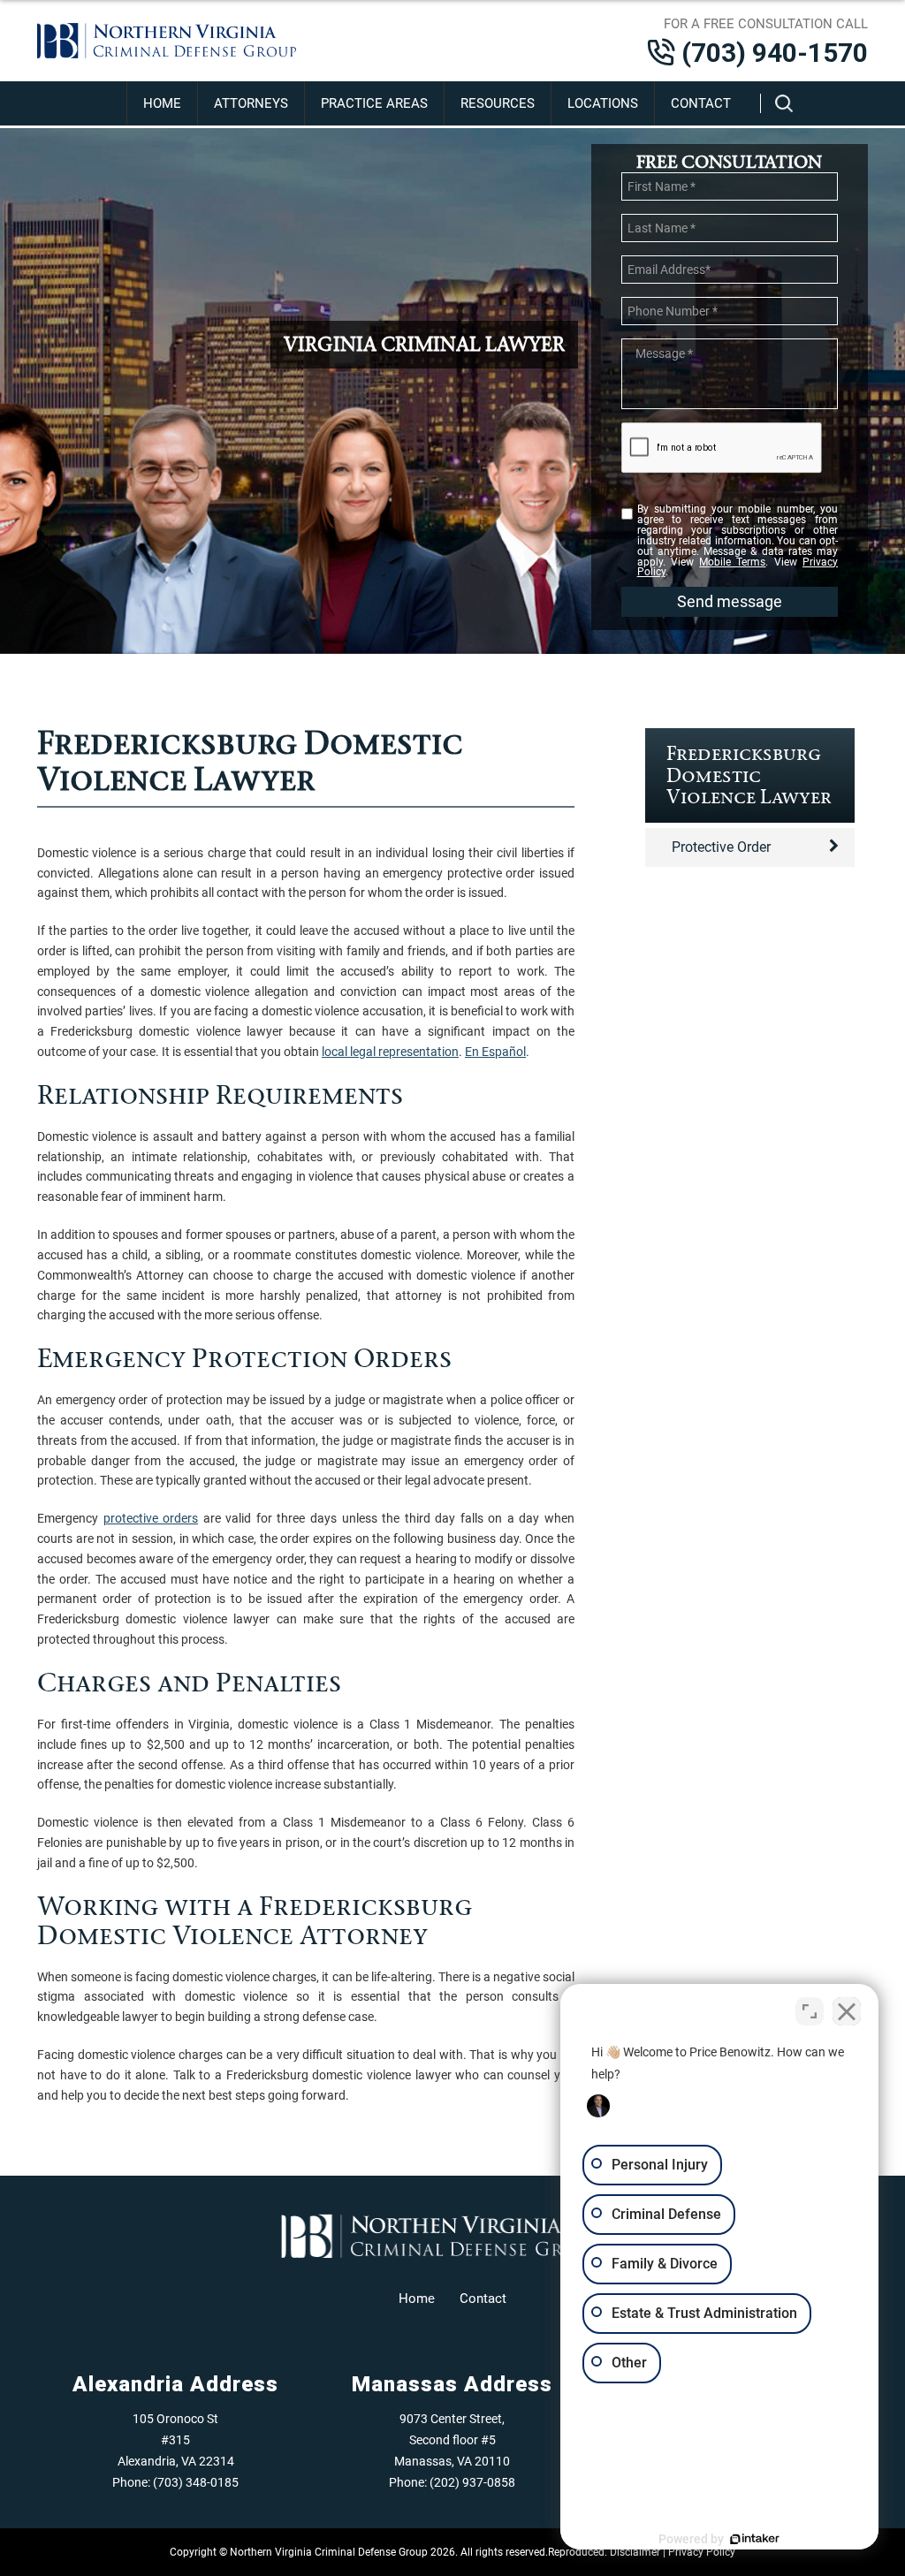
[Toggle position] (810, 2011)
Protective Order (721, 847)
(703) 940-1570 (775, 53)
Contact (701, 103)
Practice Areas (374, 103)
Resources (498, 103)
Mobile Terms (732, 562)
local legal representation (390, 1052)
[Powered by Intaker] (755, 2539)
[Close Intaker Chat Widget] (847, 2011)
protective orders (151, 1518)
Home (162, 103)
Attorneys (251, 103)
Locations (603, 103)
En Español (495, 1052)
